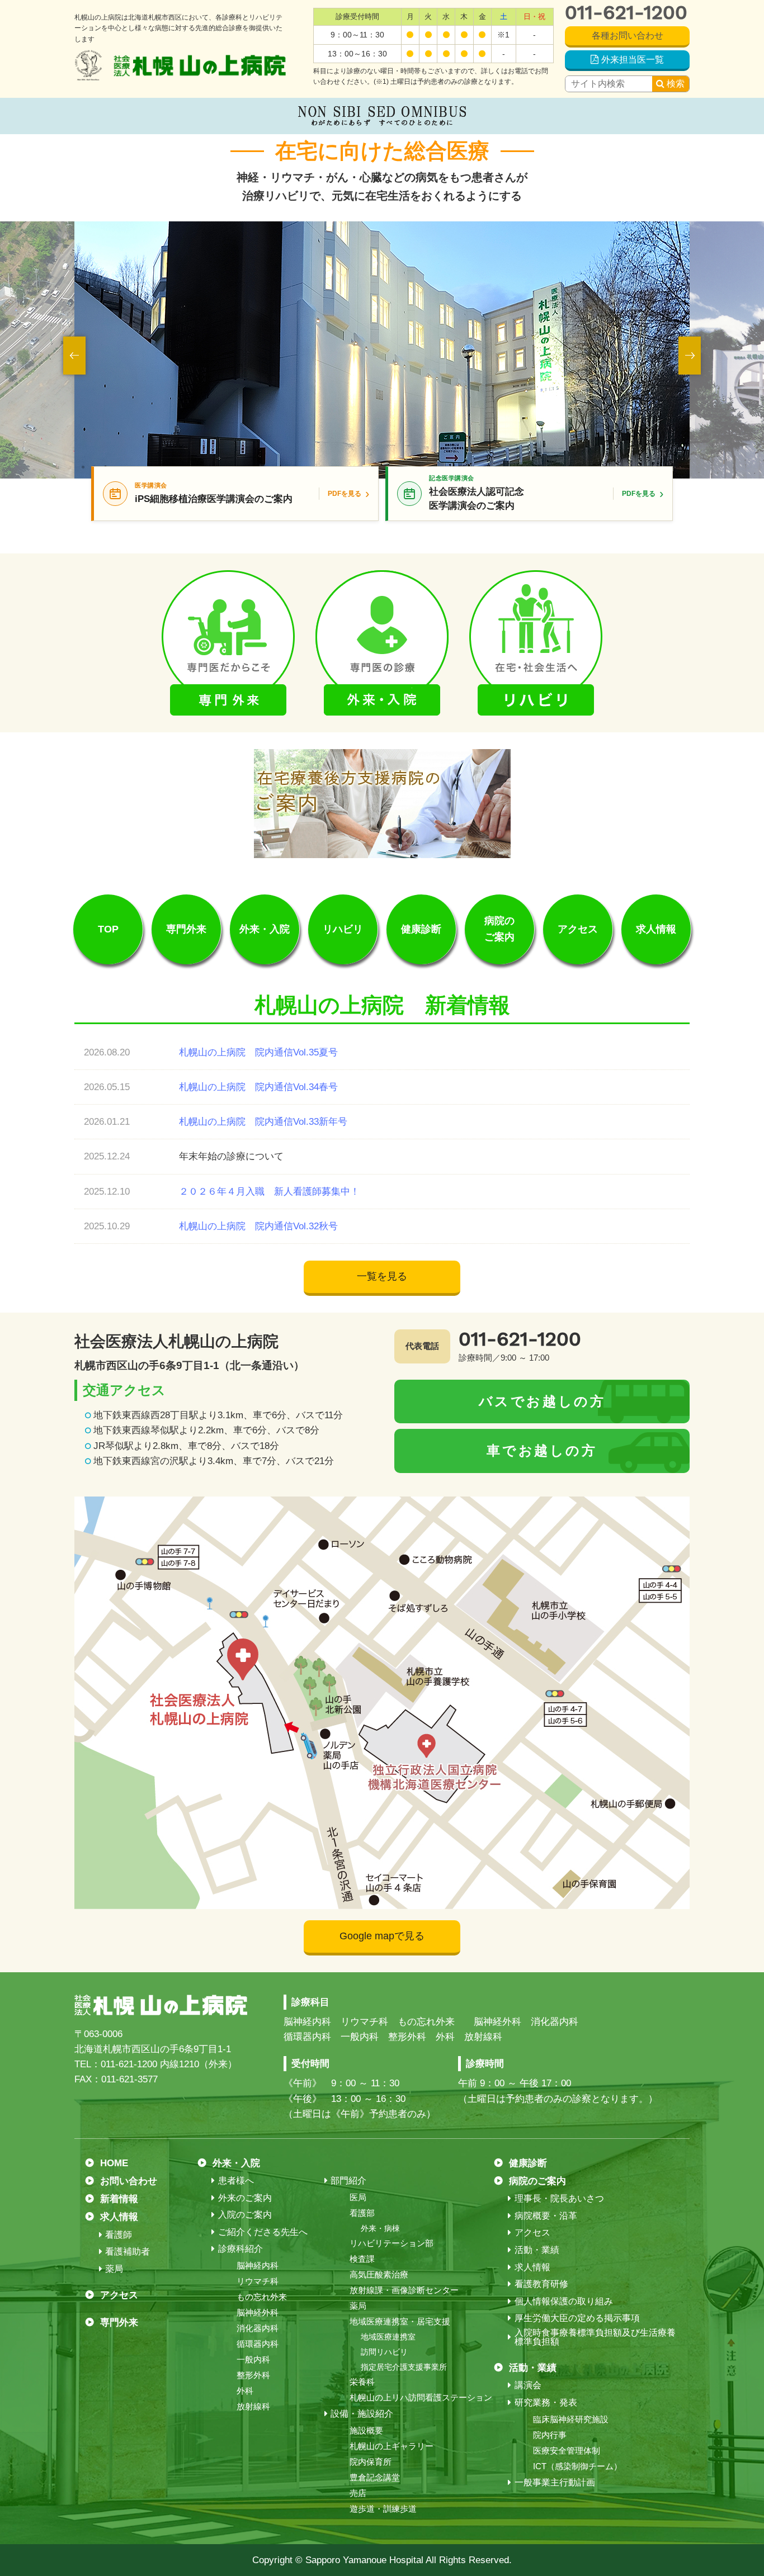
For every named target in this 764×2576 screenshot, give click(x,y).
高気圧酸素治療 (379, 2274)
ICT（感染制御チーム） (577, 2466)
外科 (245, 2391)
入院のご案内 (245, 2215)
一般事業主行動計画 (555, 2483)
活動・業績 (537, 2250)
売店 (358, 2493)
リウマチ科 (258, 2281)
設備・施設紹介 (362, 2414)
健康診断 (421, 929)
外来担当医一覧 (633, 60)
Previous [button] (74, 356)
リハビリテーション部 (392, 2243)
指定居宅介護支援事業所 (404, 2367)
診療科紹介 (240, 2249)
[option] (382, 350)
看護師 (119, 2235)
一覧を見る (382, 1276)
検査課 (362, 2259)
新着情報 (119, 2199)
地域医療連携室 (388, 2337)
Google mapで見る (382, 1936)
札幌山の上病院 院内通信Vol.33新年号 (263, 1122)
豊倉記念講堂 (375, 2477)
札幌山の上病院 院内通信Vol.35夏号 (258, 1052)
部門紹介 (348, 2181)
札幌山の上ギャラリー (392, 2446)
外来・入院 (265, 929)
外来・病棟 (380, 2228)
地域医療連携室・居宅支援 (400, 2321)
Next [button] (690, 356)
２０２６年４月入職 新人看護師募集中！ (269, 1192)
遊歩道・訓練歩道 (383, 2509)
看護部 (362, 2213)
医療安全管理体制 (567, 2450)
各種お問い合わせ (628, 35)
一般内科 (253, 2359)
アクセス (578, 929)
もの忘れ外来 (262, 2297)
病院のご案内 (499, 929)
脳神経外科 (258, 2312)
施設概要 (366, 2430)
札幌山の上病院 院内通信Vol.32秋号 (258, 1226)
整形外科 (253, 2375)
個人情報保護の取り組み (563, 2302)
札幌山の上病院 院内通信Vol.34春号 (258, 1087)
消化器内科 (258, 2328)
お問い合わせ (129, 2181)
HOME (114, 2163)
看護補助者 (128, 2252)
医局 (358, 2197)
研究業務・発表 (546, 2403)
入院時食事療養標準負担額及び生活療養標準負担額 (595, 2337)
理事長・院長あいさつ (559, 2199)
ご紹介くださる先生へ (263, 2232)
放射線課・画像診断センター (404, 2290)
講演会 (528, 2385)
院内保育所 (371, 2462)
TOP (108, 929)
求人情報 (656, 929)
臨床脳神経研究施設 (571, 2419)
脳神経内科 (258, 2265)
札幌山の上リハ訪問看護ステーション (421, 2397)
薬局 (114, 2269)
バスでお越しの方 (542, 1401)
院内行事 (550, 2435)
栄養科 (362, 2382)
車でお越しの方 (542, 1450)
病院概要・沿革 (546, 2216)
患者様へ (236, 2181)
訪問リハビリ (384, 2352)
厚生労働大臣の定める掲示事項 (577, 2318)
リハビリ (343, 929)
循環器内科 (258, 2344)
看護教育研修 (541, 2284)
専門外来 (186, 929)
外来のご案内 (245, 2198)
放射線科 (253, 2406)
